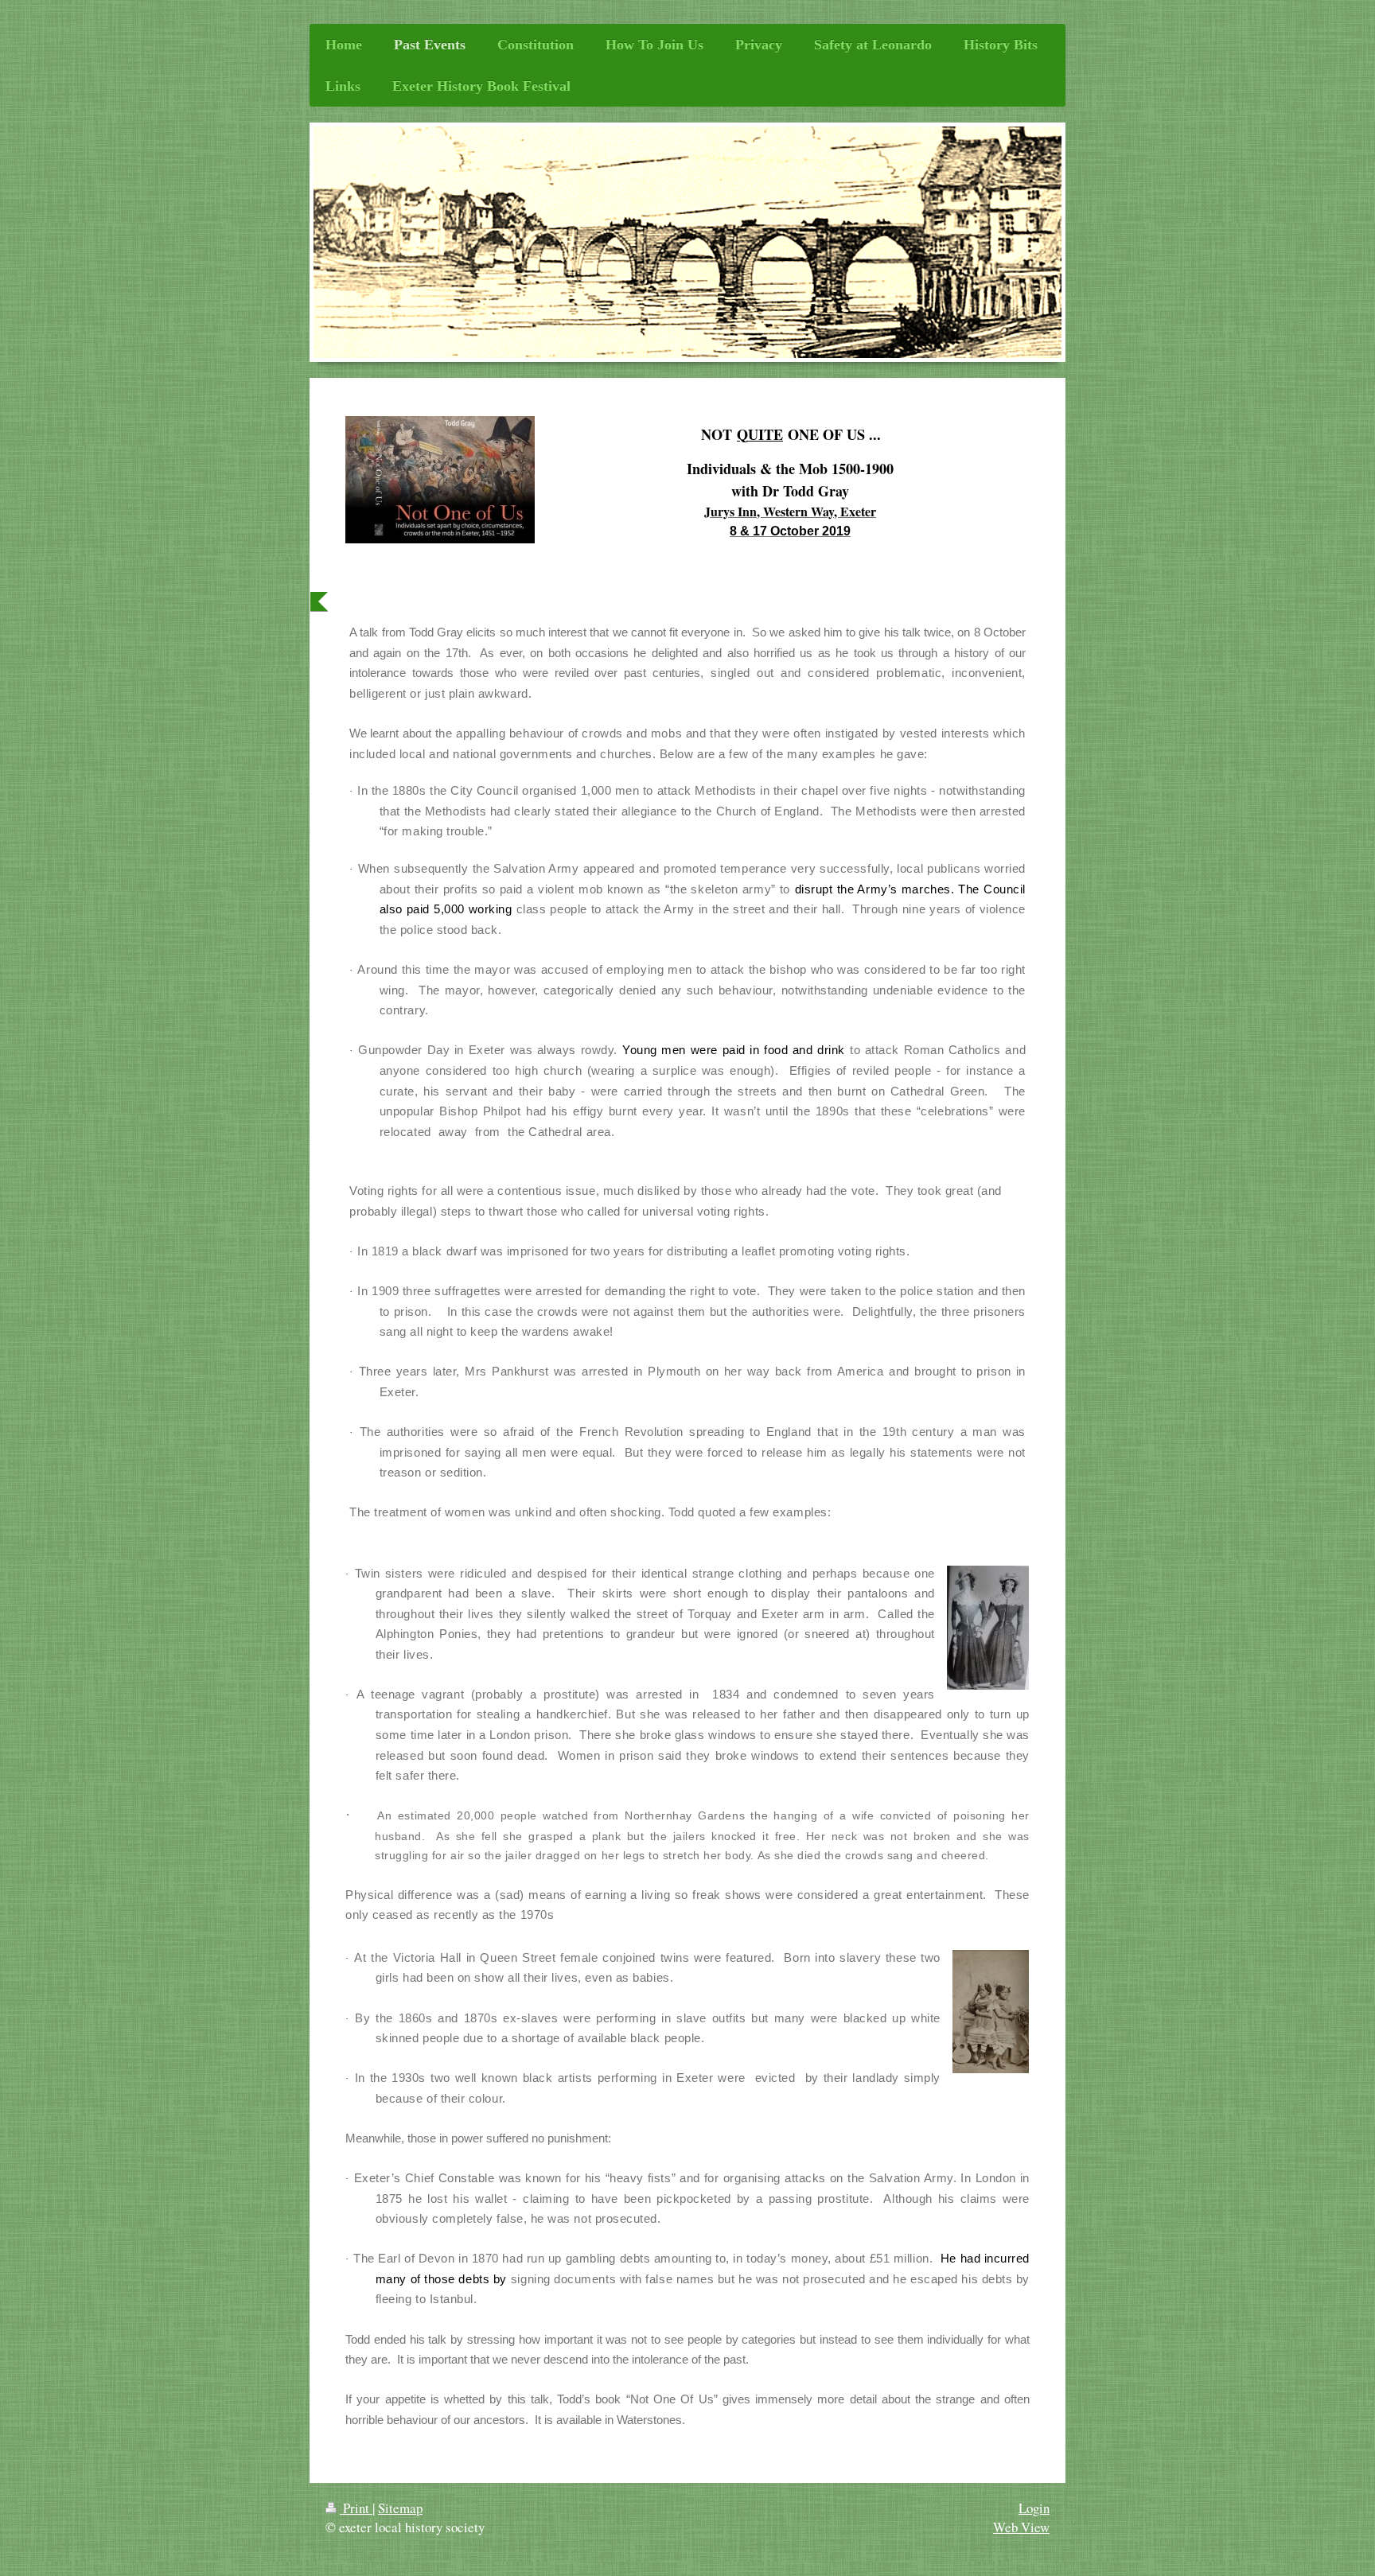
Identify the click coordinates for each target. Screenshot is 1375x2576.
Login (1034, 2508)
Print (356, 2508)
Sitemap (400, 2508)
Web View (1021, 2527)
